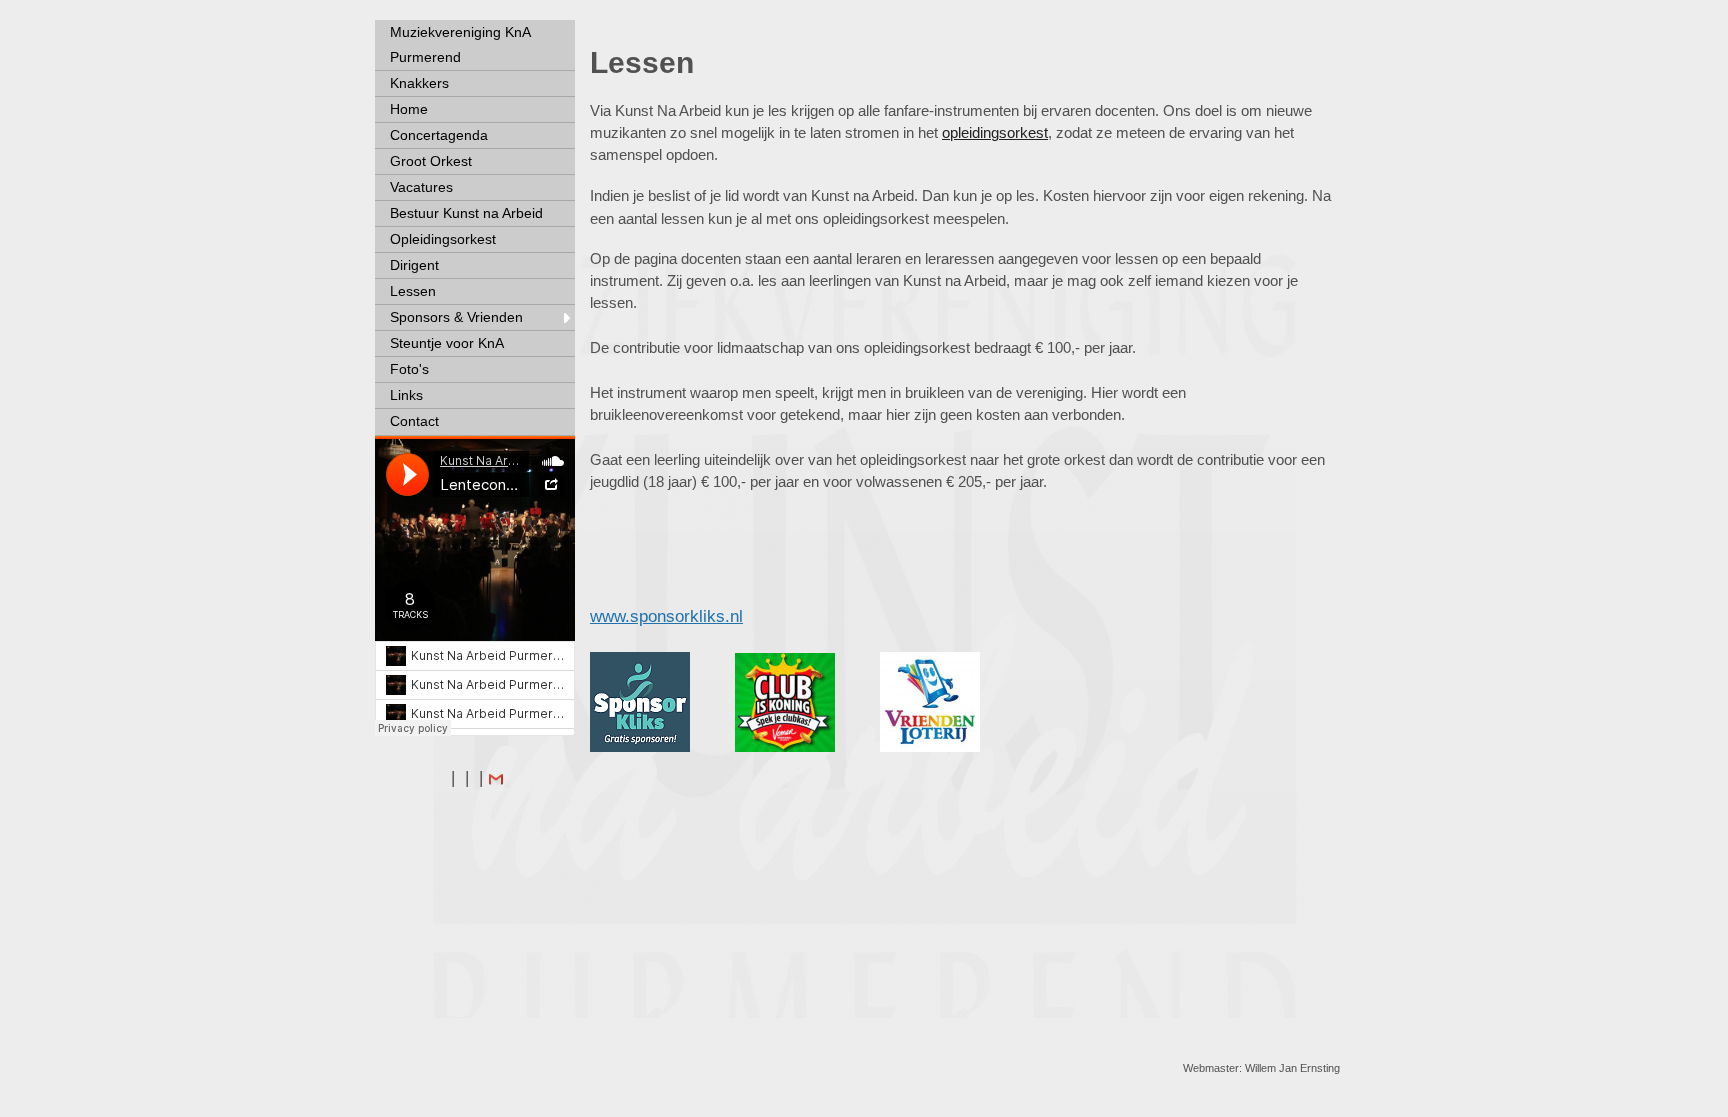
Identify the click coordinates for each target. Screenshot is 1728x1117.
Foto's (409, 369)
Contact (414, 421)
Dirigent (414, 265)
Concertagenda (439, 135)
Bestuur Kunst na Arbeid (466, 213)
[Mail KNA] (496, 777)
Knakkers (419, 83)
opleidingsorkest (995, 132)
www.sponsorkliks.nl (666, 616)
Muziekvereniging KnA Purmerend (460, 44)
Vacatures (421, 187)
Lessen (413, 291)
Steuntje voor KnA (447, 343)
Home (409, 109)
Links (406, 395)
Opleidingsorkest (443, 239)
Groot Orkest (431, 161)
